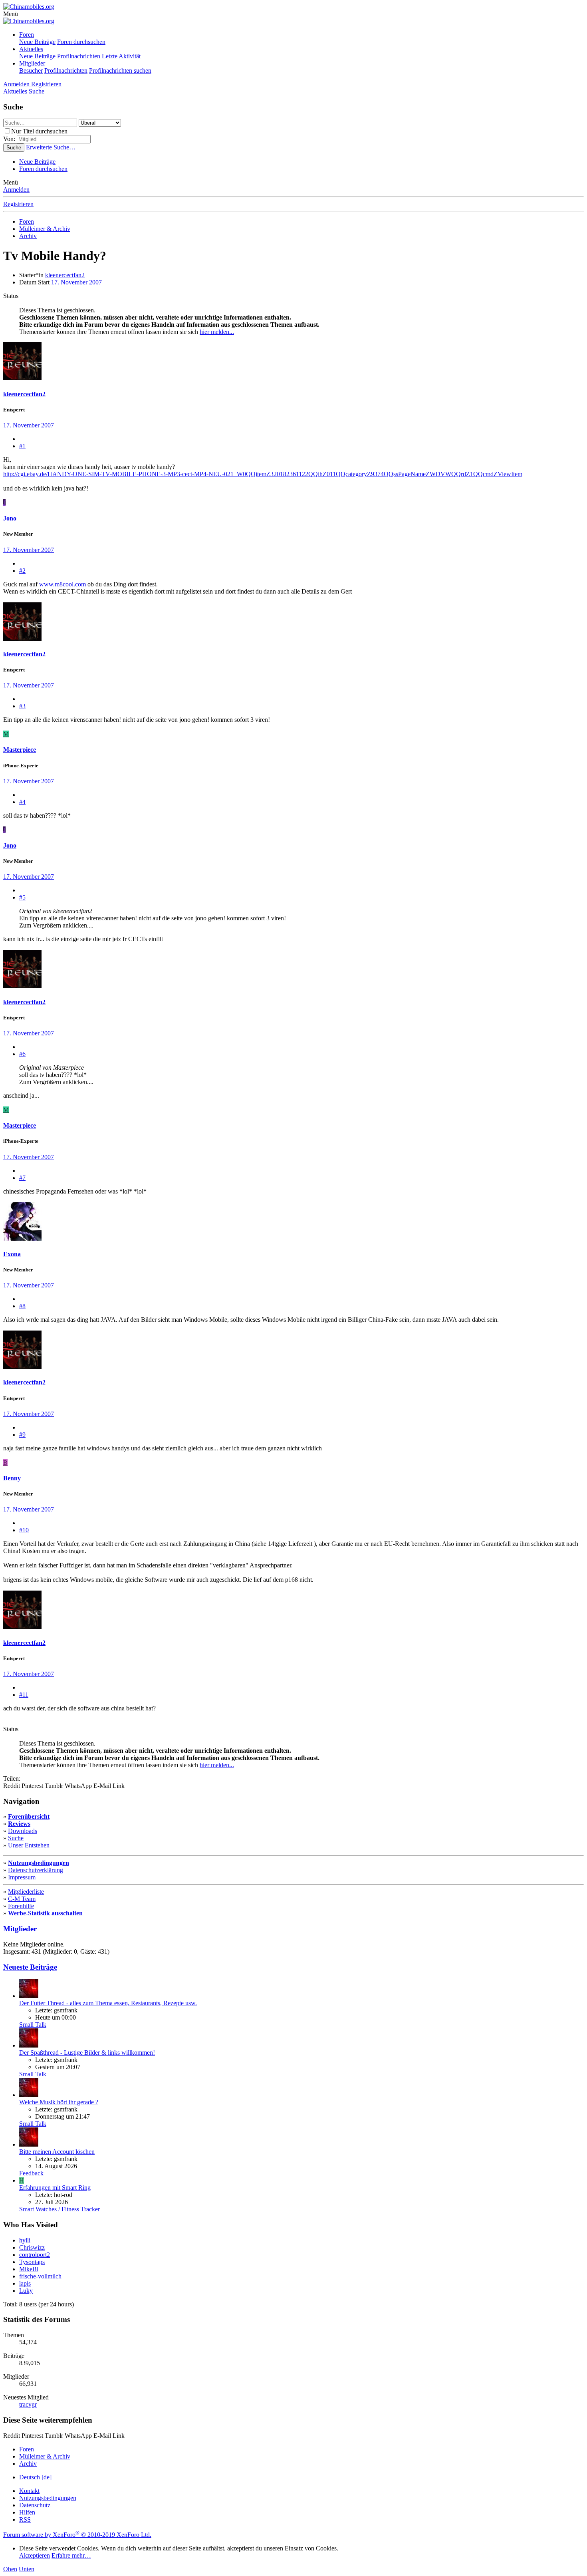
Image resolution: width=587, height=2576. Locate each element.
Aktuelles (31, 49)
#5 (22, 897)
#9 (22, 1435)
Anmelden (16, 190)
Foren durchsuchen (81, 42)
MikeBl (29, 2269)
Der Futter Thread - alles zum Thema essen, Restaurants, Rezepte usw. (108, 2003)
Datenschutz (35, 2505)
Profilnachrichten (79, 56)
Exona (12, 1254)
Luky (26, 2291)
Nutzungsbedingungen (39, 1863)
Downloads (23, 1831)
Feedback (31, 2173)
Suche (16, 1838)
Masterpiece (20, 750)
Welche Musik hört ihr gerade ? (59, 2102)
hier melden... (217, 332)
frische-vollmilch (40, 2276)
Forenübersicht (29, 1816)
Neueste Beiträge (30, 1967)
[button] (11, 14)
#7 (22, 1178)
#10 (24, 1530)
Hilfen (27, 2512)
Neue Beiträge (37, 42)
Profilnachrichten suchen (120, 71)
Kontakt (29, 2491)
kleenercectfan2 (65, 275)
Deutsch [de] (35, 2477)
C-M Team (22, 1899)
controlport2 (35, 2255)
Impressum (22, 1877)
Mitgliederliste (26, 1892)
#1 (22, 446)
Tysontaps (32, 2262)
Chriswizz (32, 2247)
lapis (25, 2283)
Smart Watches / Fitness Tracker (59, 2209)
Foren (27, 35)
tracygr (28, 2404)
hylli (25, 2240)
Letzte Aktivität (121, 56)
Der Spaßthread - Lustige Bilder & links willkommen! (87, 2053)
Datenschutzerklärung (36, 1870)
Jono (10, 518)
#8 (22, 1306)
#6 (22, 1054)
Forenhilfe (21, 1906)
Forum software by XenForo (77, 2535)
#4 (22, 802)
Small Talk (33, 2025)
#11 (24, 1695)
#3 (22, 706)
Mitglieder (32, 63)
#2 (22, 571)
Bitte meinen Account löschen (57, 2152)
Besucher (31, 71)
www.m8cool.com (62, 584)
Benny (12, 1478)
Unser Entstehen (29, 1845)
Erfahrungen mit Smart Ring (55, 2188)
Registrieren (18, 204)
